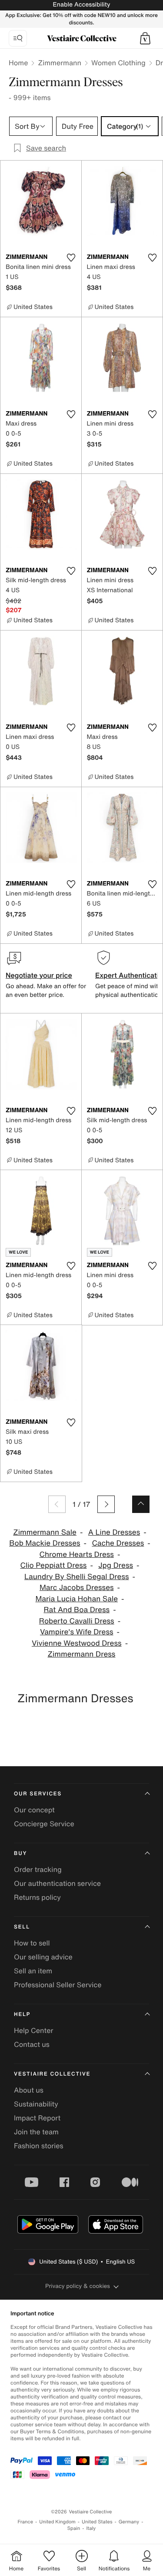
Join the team (36, 2132)
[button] (145, 38)
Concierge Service (44, 1824)
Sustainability (36, 2104)
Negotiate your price (39, 975)
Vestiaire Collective (52, 2074)
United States (97, 2522)
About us (29, 2090)
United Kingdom (57, 2522)
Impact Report (37, 2118)
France (26, 2522)
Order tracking (38, 1869)
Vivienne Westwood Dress (77, 1643)
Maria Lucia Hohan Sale (77, 1599)
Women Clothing (118, 63)
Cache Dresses (118, 1543)
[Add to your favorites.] (71, 258)
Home (18, 63)
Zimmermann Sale (45, 1532)
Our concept (34, 1810)
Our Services (38, 1794)
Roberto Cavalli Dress (77, 1621)
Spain (74, 2528)
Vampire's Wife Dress (77, 1632)
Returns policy (37, 1897)
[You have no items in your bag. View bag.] (145, 38)
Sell (22, 1927)
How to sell (32, 1943)
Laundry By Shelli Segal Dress (77, 1577)
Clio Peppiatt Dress (53, 1565)
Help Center (33, 2030)
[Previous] (57, 1504)
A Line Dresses (114, 1532)
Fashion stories (39, 2146)
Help (22, 2014)
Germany (129, 2522)
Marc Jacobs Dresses (77, 1588)
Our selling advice (43, 1957)
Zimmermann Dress (82, 1654)
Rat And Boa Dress (77, 1610)
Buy (20, 1853)
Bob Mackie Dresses (45, 1543)
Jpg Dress (116, 1565)
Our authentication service (57, 1883)
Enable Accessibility (81, 5)
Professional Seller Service (58, 1985)
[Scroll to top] (141, 1504)
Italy (91, 2528)
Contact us (32, 2044)
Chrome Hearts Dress (77, 1555)
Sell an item (33, 1971)
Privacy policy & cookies (78, 2286)
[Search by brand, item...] (18, 38)
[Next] (106, 1504)
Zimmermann (60, 63)
